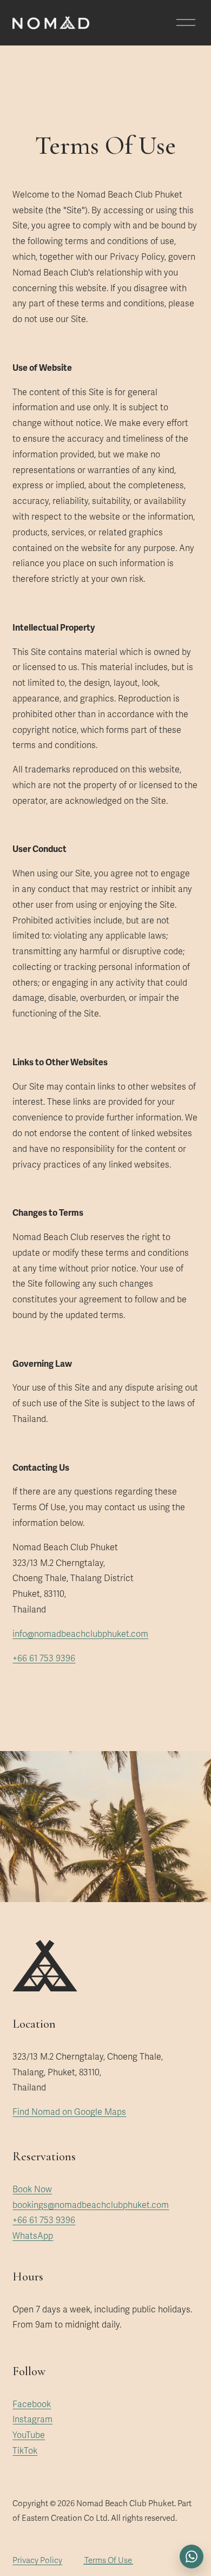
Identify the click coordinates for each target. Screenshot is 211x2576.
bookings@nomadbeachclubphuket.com (91, 2205)
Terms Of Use (108, 2560)
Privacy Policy (37, 2560)
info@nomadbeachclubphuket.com (80, 1634)
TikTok (25, 2451)
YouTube (29, 2435)
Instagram (32, 2420)
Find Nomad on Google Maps (69, 2112)
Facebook (32, 2404)
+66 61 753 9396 (44, 1659)
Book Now (32, 2190)
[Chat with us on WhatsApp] (192, 2557)
